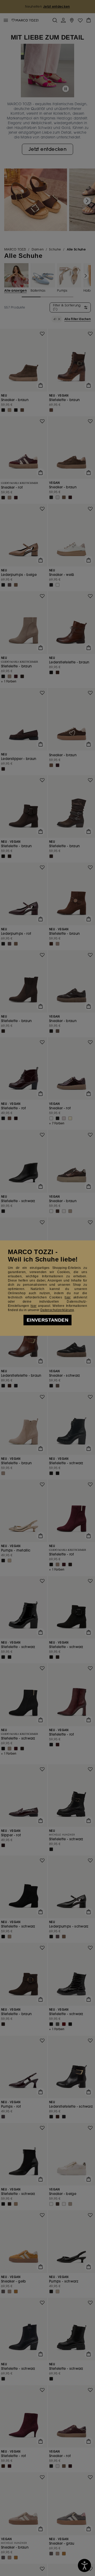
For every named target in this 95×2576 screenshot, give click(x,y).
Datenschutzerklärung (57, 1310)
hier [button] (34, 1306)
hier (68, 1297)
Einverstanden (47, 1320)
